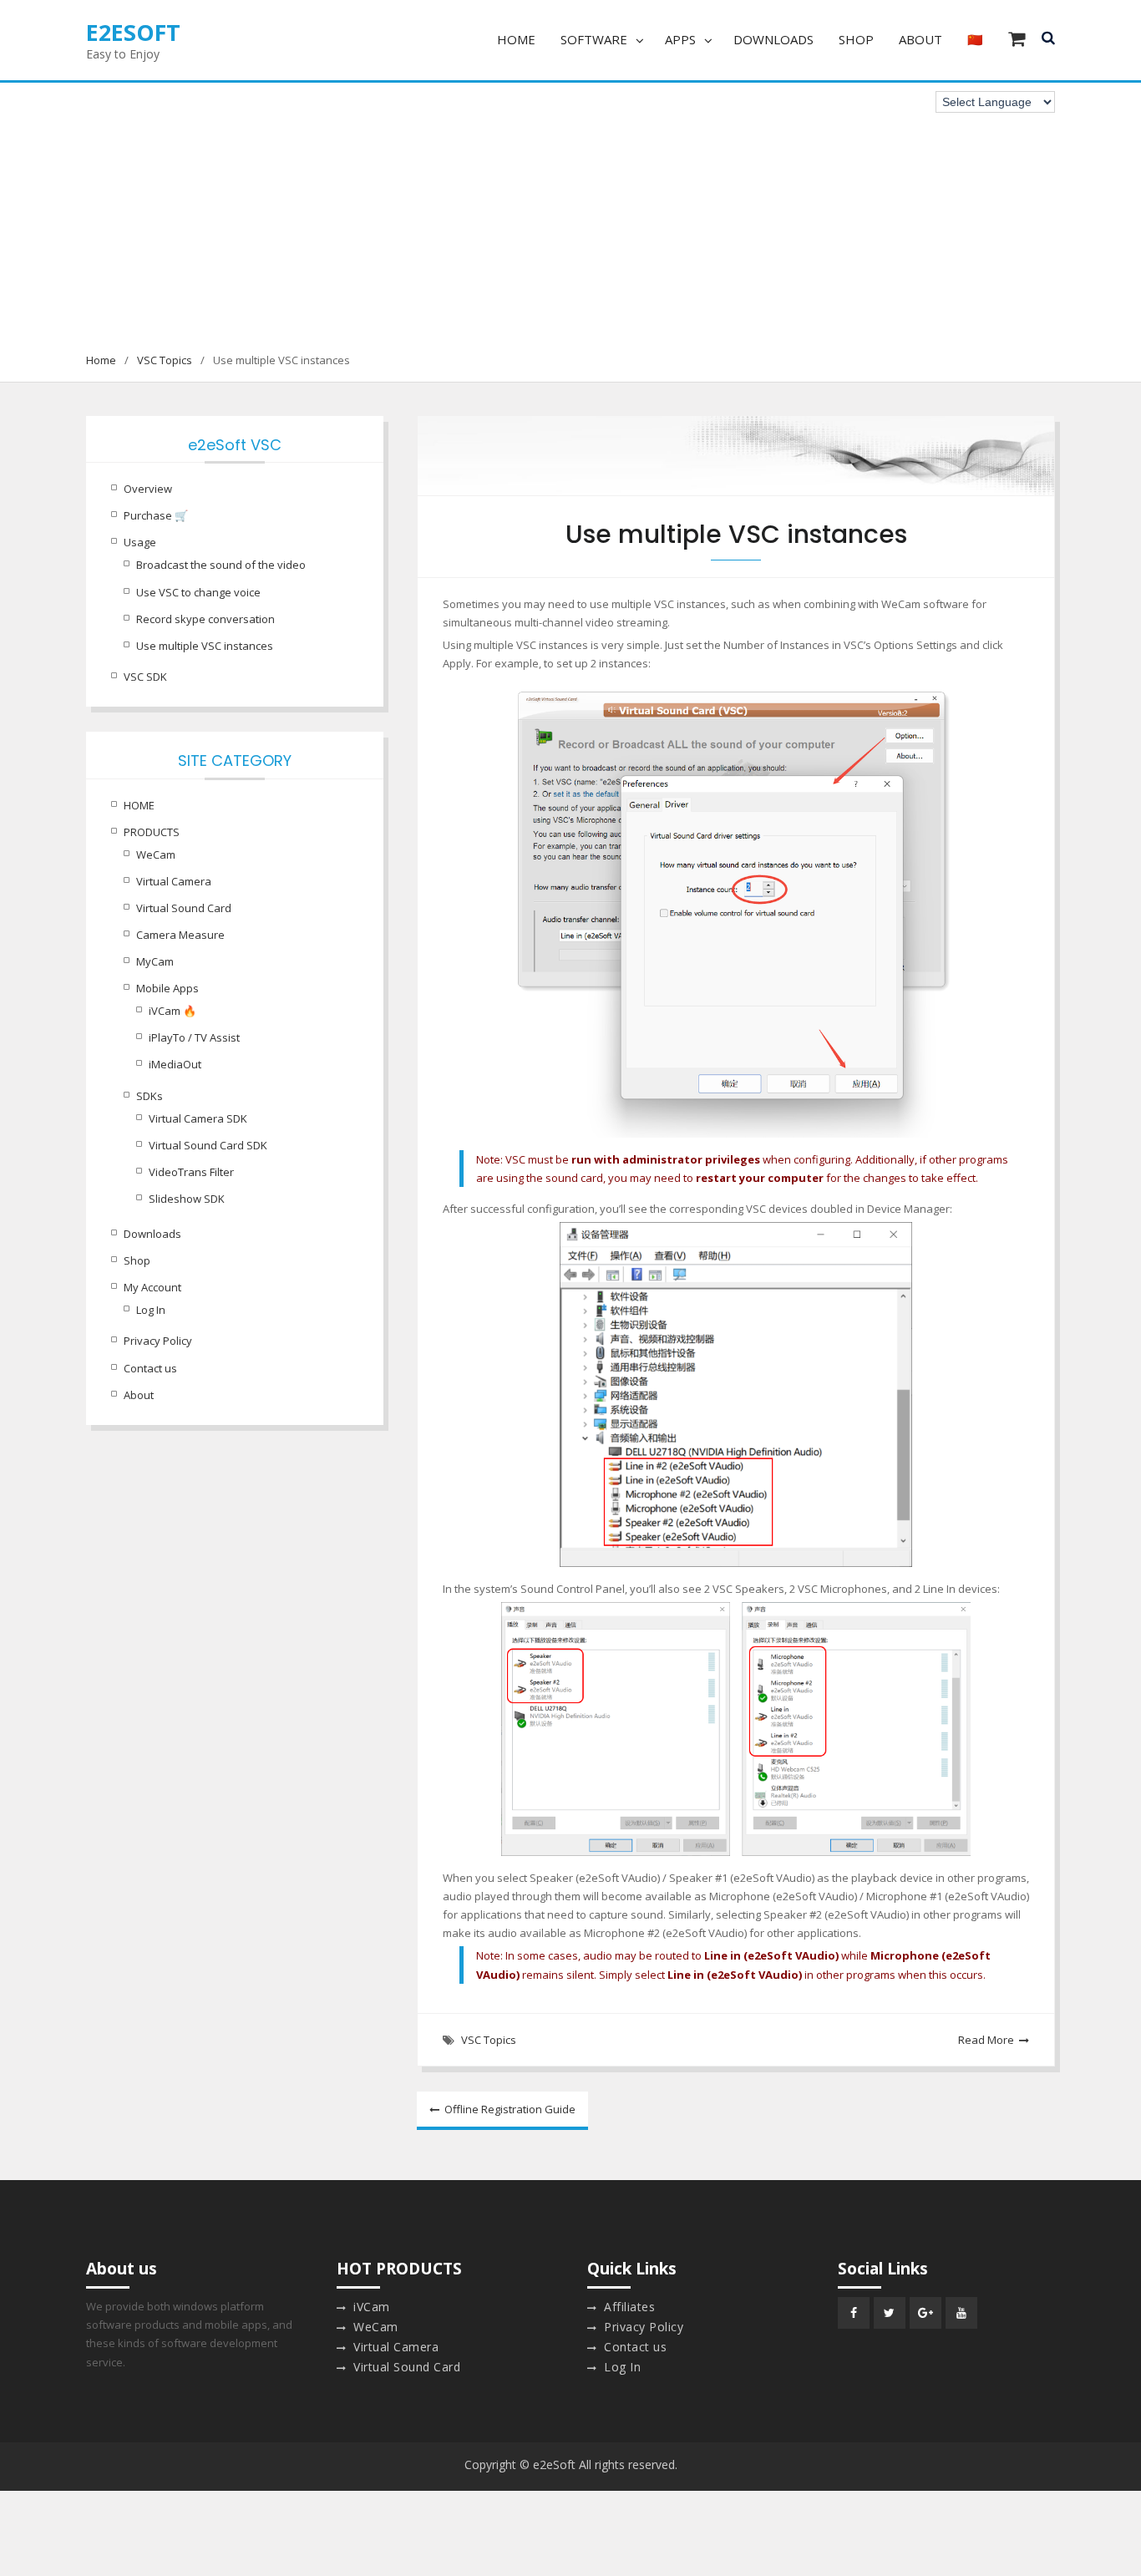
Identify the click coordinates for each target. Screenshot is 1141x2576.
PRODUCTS (152, 832)
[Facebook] (854, 2313)
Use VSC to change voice (198, 592)
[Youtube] (961, 2313)
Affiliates (629, 2307)
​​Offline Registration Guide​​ (510, 2109)
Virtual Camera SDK (198, 1118)
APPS (680, 39)
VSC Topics (489, 2040)
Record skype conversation (205, 619)
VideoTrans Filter (191, 1172)
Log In (151, 1310)
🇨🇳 (975, 39)
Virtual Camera (174, 881)
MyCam (155, 961)
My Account (152, 1287)
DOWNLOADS (773, 39)
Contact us (150, 1368)
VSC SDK (145, 677)
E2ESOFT (133, 32)
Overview (148, 489)
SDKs (150, 1096)
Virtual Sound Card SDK (208, 1145)
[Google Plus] (925, 2313)
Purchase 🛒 (156, 515)
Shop (137, 1260)
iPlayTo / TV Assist (194, 1037)
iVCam (372, 2307)
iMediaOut (175, 1064)
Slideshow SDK (187, 1199)
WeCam (156, 854)
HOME (516, 39)
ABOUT (920, 39)
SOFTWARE (594, 39)
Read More (986, 2040)
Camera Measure (180, 935)
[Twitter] (890, 2313)
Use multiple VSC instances (205, 646)
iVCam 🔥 (172, 1011)
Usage (140, 542)
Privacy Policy (158, 1341)
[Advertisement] (570, 226)
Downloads (152, 1234)
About (139, 1395)
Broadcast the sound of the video (221, 565)
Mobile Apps (167, 988)
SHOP (856, 39)
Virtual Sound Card (184, 908)
